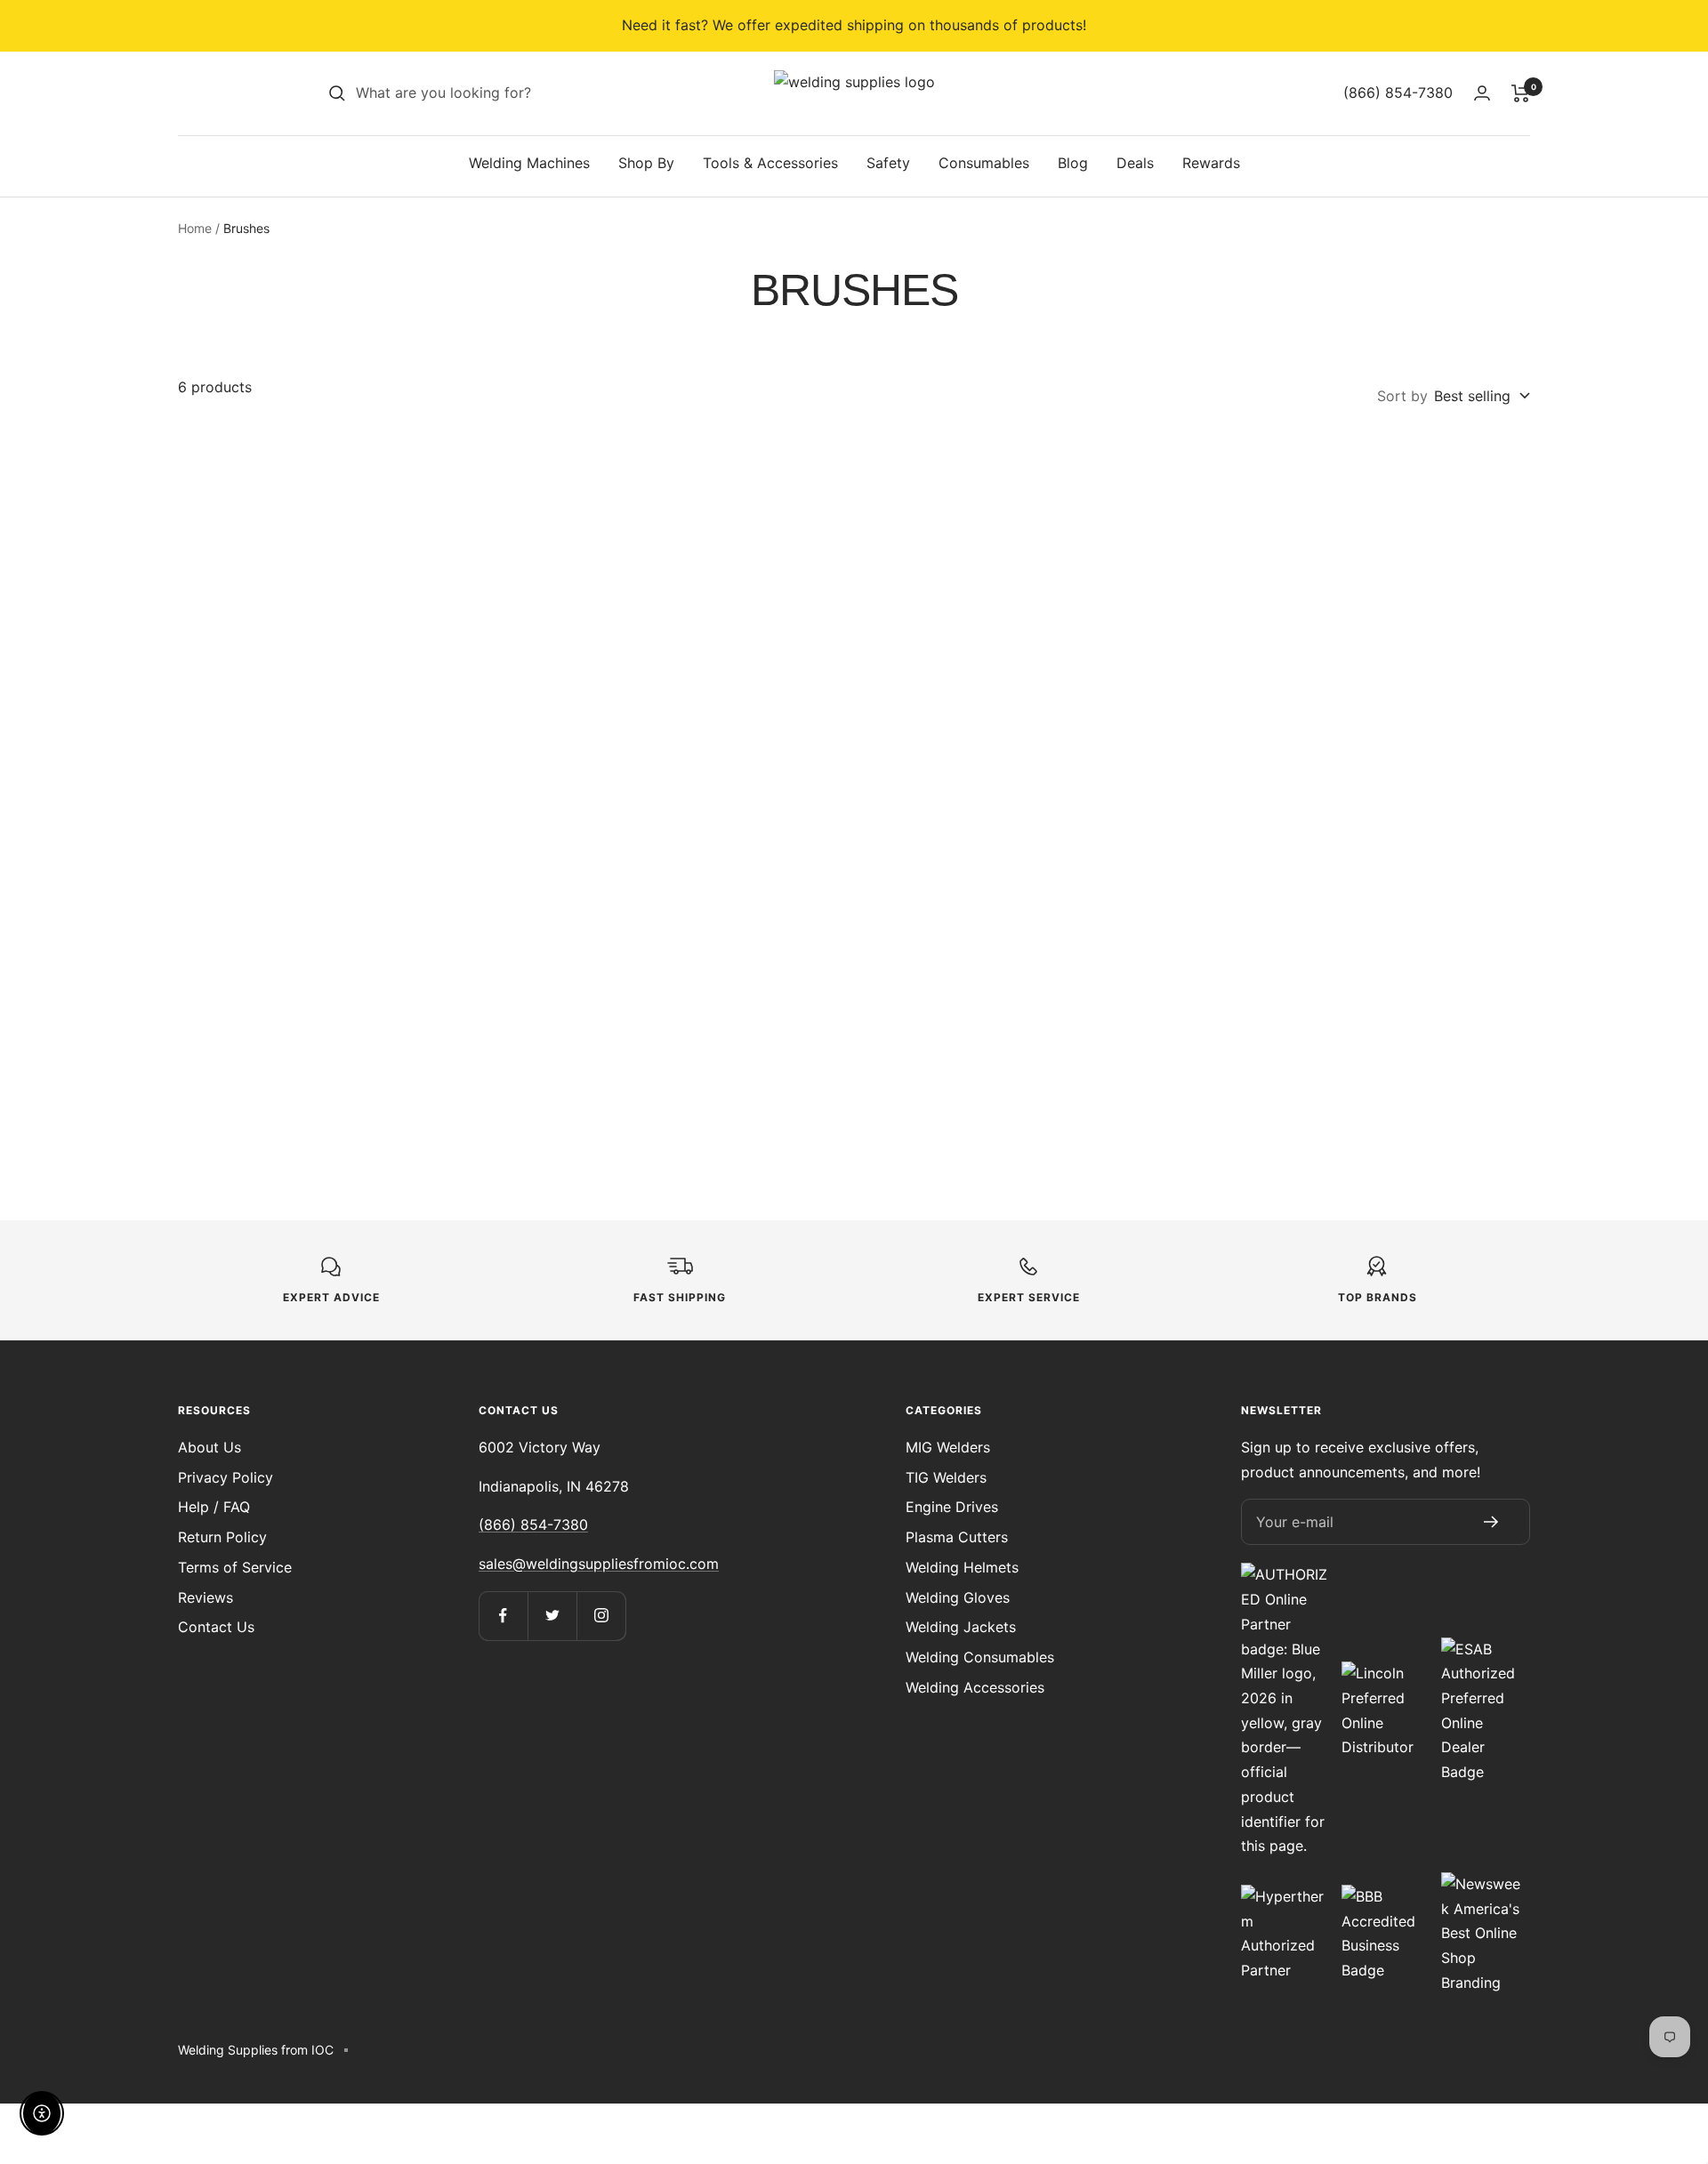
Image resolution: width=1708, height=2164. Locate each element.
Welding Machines (529, 163)
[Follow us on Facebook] (503, 1616)
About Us (209, 1447)
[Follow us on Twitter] (552, 1616)
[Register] (1491, 1522)
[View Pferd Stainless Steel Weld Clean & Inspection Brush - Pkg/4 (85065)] (682, 560)
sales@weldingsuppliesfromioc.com (599, 1564)
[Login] (1482, 93)
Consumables (984, 163)
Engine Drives (952, 1507)
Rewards (1211, 163)
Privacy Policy (226, 1477)
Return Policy (222, 1537)
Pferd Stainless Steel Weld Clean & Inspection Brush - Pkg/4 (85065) (682, 723)
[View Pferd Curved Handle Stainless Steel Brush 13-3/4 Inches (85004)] (339, 560)
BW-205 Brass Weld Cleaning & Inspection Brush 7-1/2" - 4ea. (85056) (683, 1100)
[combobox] (489, 93)
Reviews (205, 1597)
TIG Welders (946, 1477)
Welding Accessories (975, 1687)
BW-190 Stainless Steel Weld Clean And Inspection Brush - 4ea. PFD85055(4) (1369, 723)
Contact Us (216, 1627)
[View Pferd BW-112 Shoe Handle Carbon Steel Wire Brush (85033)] (1026, 560)
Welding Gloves (958, 1597)
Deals (1135, 163)
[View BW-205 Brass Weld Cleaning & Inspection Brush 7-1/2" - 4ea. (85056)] (682, 937)
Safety (888, 163)
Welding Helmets (962, 1567)
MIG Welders (948, 1447)
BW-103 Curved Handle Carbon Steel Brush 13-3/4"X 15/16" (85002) (339, 1100)
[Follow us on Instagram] (601, 1616)
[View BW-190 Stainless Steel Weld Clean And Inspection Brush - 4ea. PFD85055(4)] (1369, 560)
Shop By (646, 163)
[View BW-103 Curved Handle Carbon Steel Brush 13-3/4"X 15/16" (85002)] (339, 937)
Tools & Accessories (770, 163)
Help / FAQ (214, 1507)
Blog (1073, 163)
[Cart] (1521, 93)
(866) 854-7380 (533, 1524)
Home (195, 228)
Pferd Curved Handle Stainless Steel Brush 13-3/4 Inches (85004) (339, 723)
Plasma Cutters (957, 1537)
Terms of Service (235, 1567)
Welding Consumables (980, 1657)
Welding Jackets (961, 1627)
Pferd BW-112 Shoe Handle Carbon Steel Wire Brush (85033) (1026, 723)
